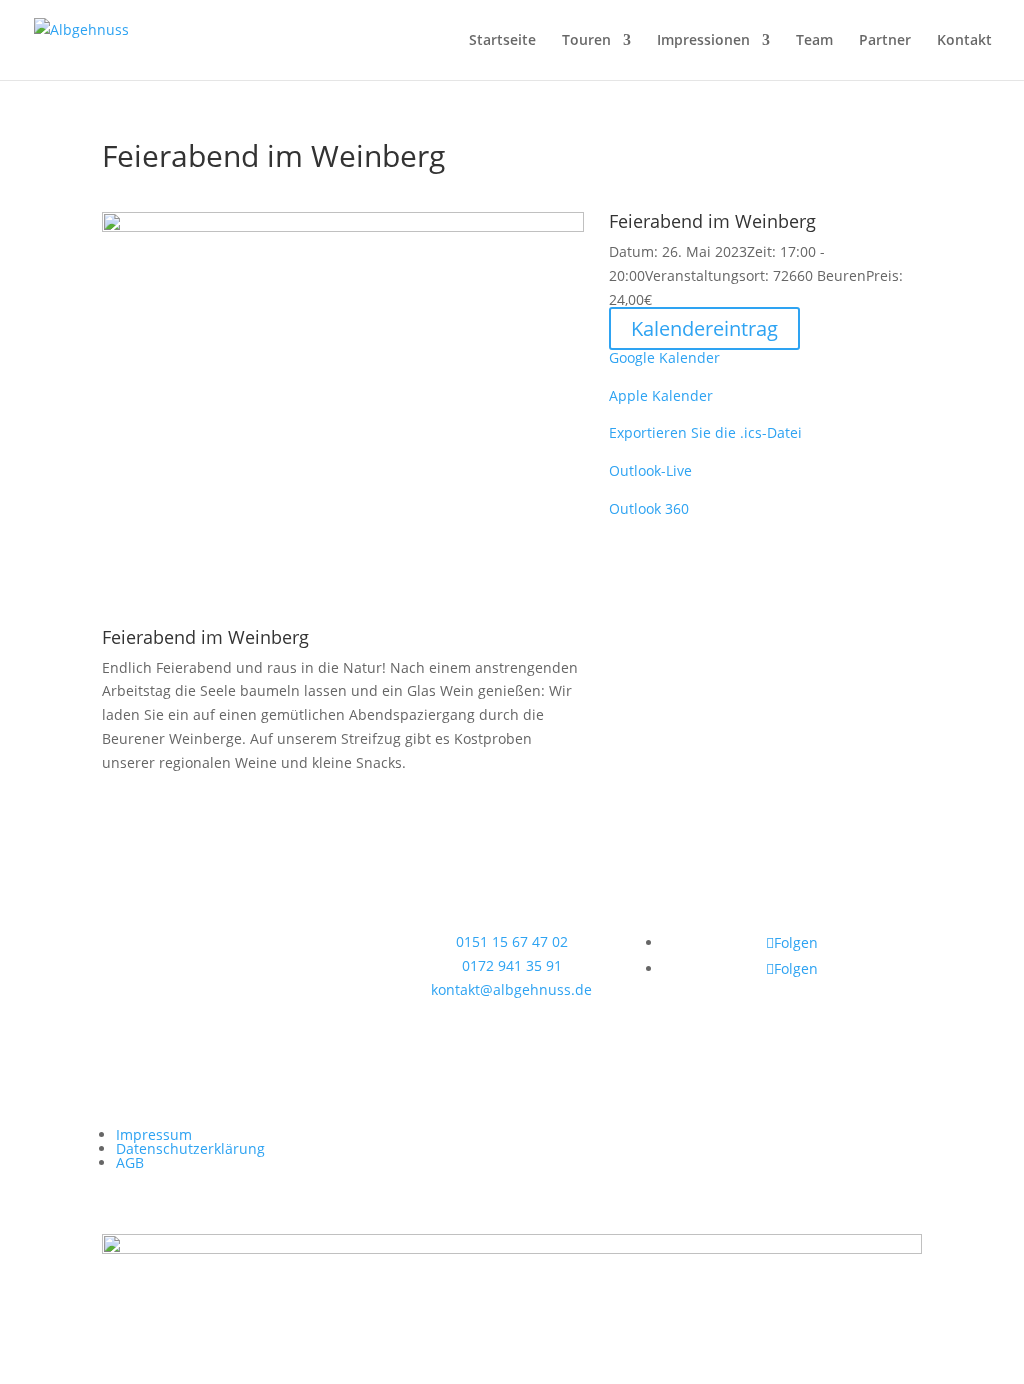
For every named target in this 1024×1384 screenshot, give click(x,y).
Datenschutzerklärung (190, 1148)
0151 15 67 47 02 (512, 941)
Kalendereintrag (704, 328)
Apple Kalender (661, 395)
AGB (130, 1162)
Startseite (502, 41)
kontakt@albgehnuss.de (511, 989)
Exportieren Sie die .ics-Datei (705, 432)
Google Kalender (664, 357)
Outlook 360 (649, 508)
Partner (885, 41)
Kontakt (964, 41)
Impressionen (703, 41)
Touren (586, 41)
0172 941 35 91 (512, 965)
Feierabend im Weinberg (205, 637)
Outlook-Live (650, 470)
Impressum (154, 1134)
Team (814, 41)
